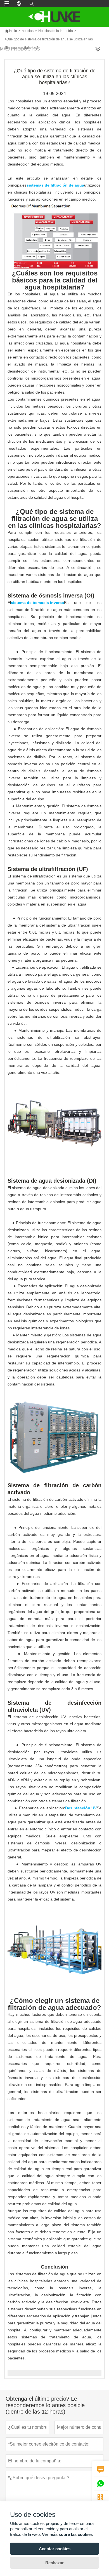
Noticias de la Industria (56, 31)
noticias (28, 31)
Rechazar (54, 2563)
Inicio (11, 31)
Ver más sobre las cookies (67, 2534)
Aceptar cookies (55, 2549)
